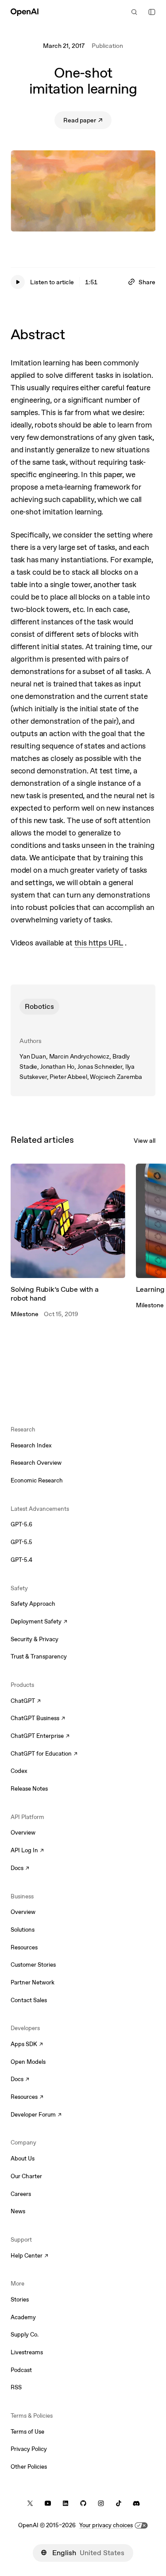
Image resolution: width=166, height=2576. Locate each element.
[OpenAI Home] (25, 12)
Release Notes (29, 1789)
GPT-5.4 (21, 1560)
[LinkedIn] (66, 2503)
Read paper (87, 122)
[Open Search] (134, 12)
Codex (19, 1771)
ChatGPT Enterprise (40, 1737)
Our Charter (26, 2176)
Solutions (23, 1930)
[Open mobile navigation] (152, 12)
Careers (21, 2194)
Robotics (39, 1006)
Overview (23, 1833)
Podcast (21, 2370)
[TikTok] (119, 2503)
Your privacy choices (106, 2525)
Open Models (28, 2062)
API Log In (27, 1851)
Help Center (29, 2256)
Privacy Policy (29, 2449)
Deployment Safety (39, 1622)
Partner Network (33, 1982)
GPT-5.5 (21, 1542)
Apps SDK (27, 2045)
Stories (20, 2300)
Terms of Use (27, 2432)
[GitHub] (83, 2503)
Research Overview (36, 1463)
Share (147, 282)
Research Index (31, 1445)
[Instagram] (101, 2503)
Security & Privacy (35, 1639)
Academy (23, 2317)
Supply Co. (25, 2335)
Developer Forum (36, 2115)
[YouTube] (48, 2503)
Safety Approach (33, 1604)
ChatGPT (26, 1702)
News (18, 2211)
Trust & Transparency (39, 1657)
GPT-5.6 (21, 1524)
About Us (23, 2158)
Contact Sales (29, 2000)
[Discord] (136, 2503)
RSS (16, 2387)
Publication (107, 46)
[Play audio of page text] (18, 282)
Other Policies (29, 2467)
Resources (24, 1947)
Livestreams (27, 2352)
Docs (20, 1869)
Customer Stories (33, 1965)
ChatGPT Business (38, 1719)
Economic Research (37, 1480)
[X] (30, 2503)
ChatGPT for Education (43, 1754)
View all (145, 1141)
